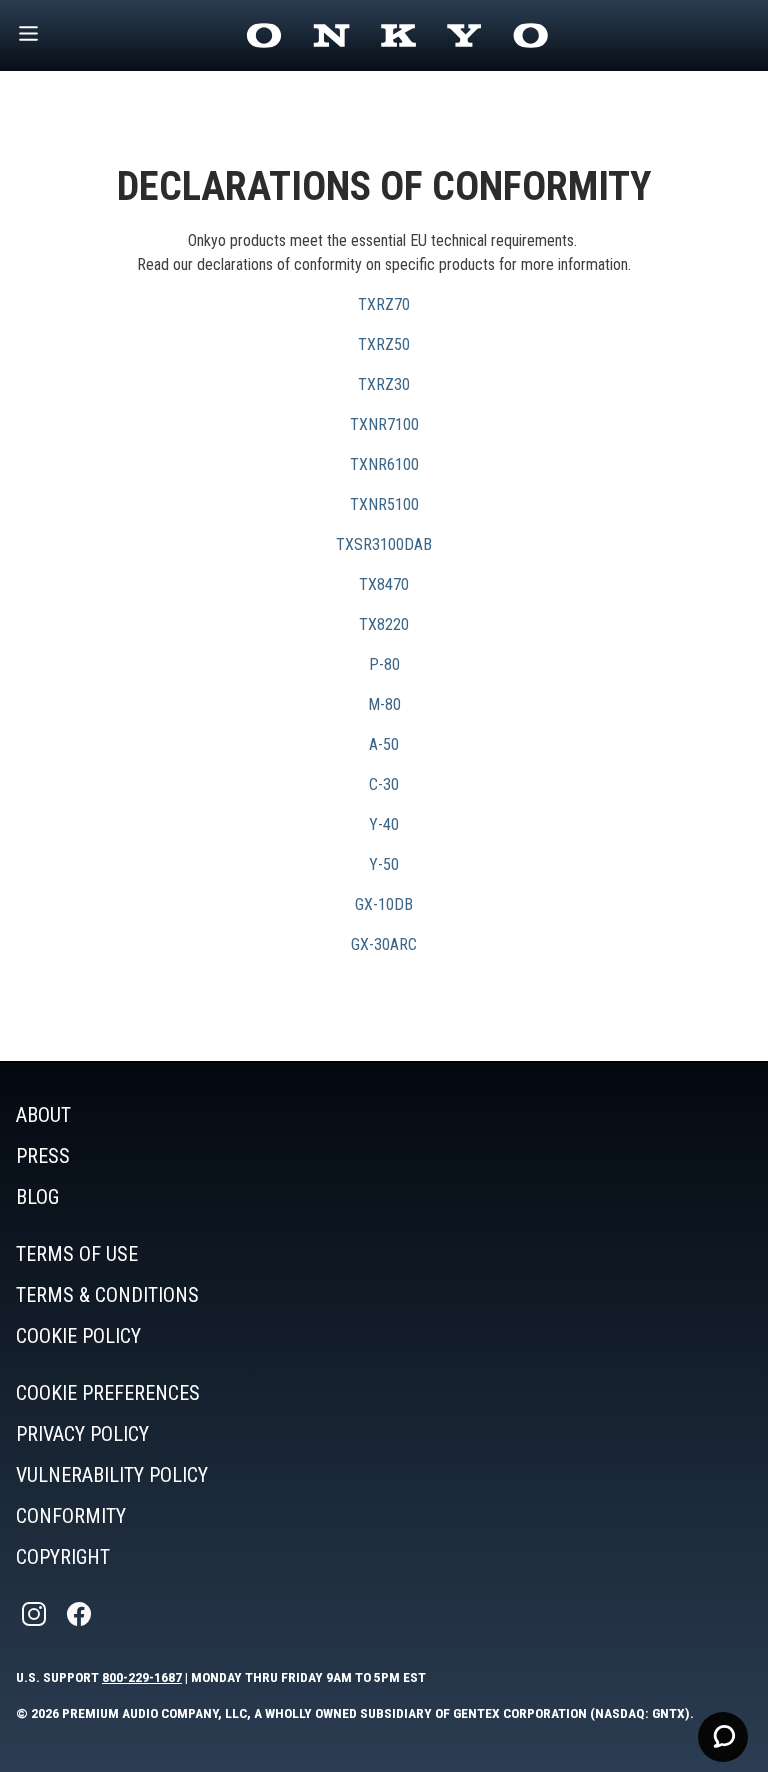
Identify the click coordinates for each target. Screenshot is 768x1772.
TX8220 (384, 624)
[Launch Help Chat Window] (723, 1737)
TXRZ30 (384, 384)
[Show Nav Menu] (28, 35)
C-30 (384, 784)
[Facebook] (81, 1614)
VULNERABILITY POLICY (112, 1475)
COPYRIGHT (63, 1557)
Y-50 (384, 864)
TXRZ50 (384, 344)
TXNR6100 (384, 464)
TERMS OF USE (77, 1254)
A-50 (384, 744)
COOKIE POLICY (78, 1336)
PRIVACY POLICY (82, 1434)
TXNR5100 (384, 504)
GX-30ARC (384, 944)
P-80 (384, 664)
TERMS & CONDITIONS (107, 1295)
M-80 (384, 704)
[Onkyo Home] (397, 35)
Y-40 (384, 824)
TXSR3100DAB (384, 544)
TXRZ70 (384, 304)
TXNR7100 (384, 424)
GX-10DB (384, 904)
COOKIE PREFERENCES (108, 1393)
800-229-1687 (142, 1677)
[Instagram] (36, 1614)
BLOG (37, 1197)
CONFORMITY (71, 1516)
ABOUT (43, 1115)
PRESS (43, 1156)
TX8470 (384, 584)
